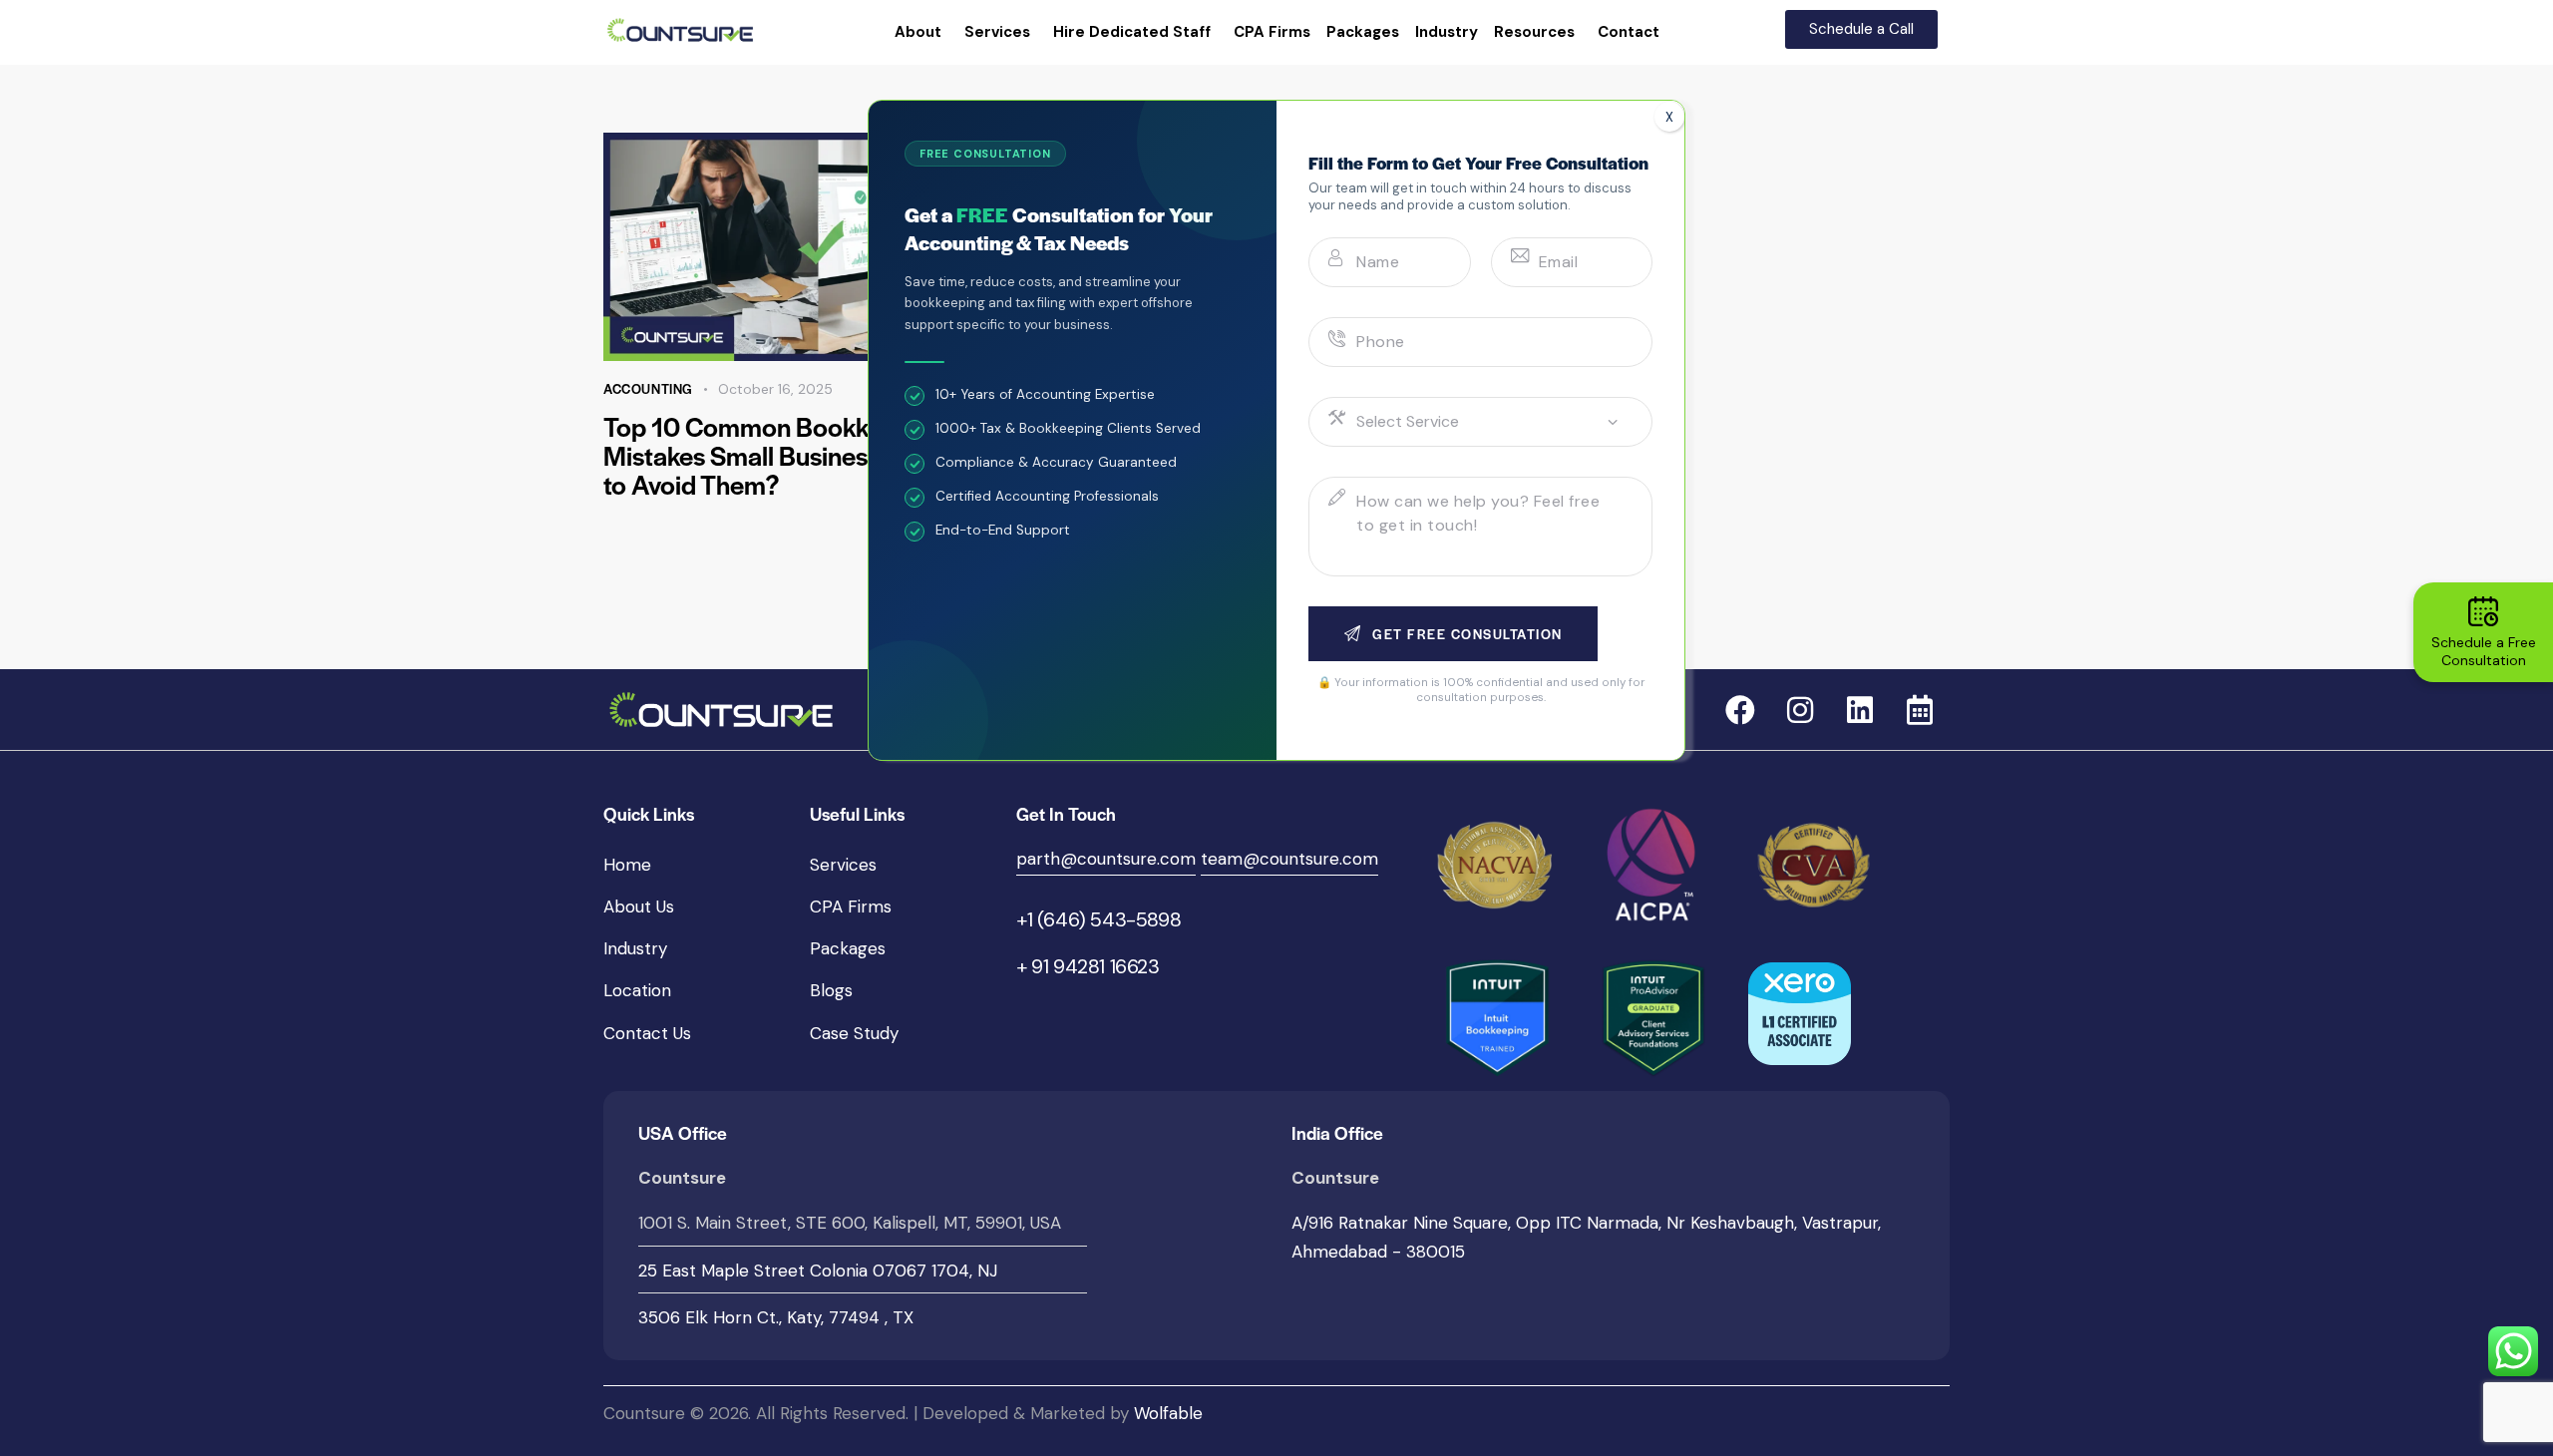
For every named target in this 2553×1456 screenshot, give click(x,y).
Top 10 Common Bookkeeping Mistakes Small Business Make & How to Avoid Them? (816, 455)
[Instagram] (1800, 710)
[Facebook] (1740, 710)
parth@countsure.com (1106, 859)
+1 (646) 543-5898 (1098, 919)
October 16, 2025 (775, 389)
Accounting (648, 388)
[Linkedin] (1860, 710)
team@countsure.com (1289, 859)
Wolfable (1168, 1413)
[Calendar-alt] (1920, 710)
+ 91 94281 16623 (1088, 966)
